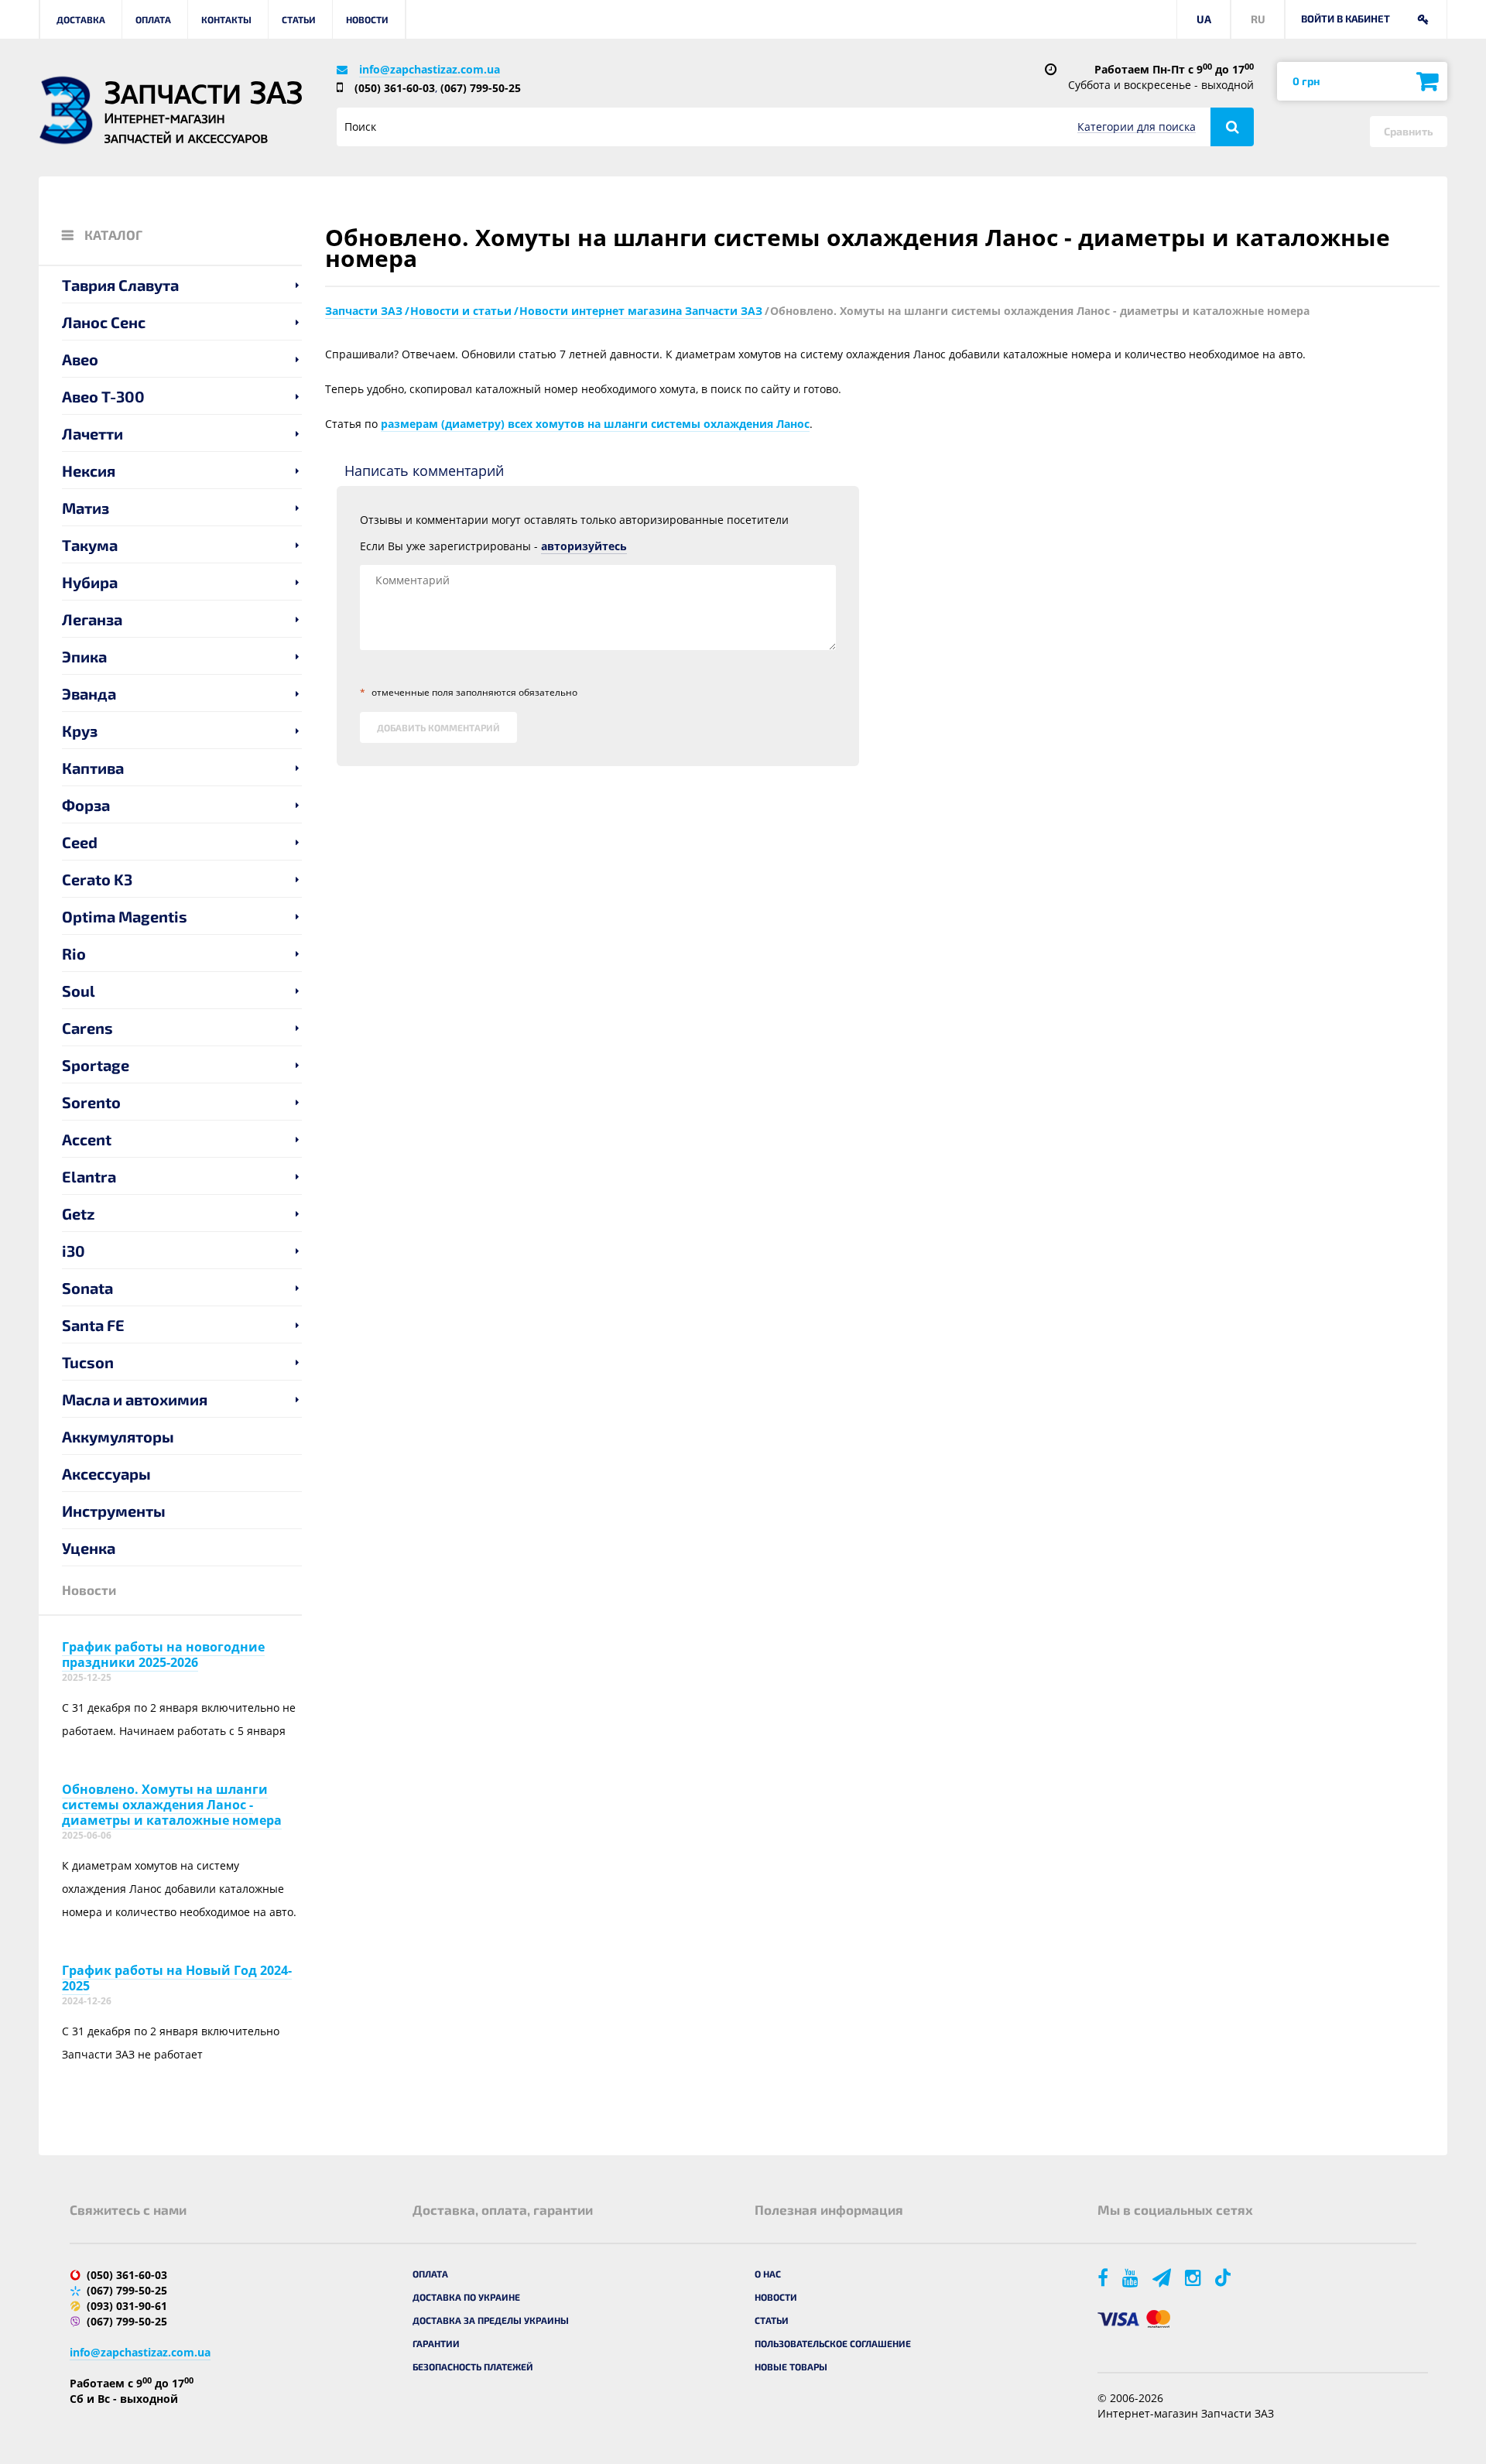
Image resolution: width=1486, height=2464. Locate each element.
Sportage (96, 1065)
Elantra (89, 1176)
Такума (90, 545)
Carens (87, 1028)
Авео (80, 359)
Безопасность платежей (473, 2366)
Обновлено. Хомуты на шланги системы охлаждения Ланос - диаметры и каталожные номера (172, 1805)
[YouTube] (1132, 2277)
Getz (79, 1213)
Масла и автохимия (135, 1399)
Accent (87, 1139)
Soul (79, 991)
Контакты (226, 19)
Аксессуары (106, 1473)
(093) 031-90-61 (127, 2306)
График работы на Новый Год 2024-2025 (177, 1978)
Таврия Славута (120, 285)
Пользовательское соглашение (833, 2343)
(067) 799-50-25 (481, 88)
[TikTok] (1226, 2277)
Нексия (89, 471)
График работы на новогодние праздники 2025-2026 (163, 1655)
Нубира (90, 582)
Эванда (89, 693)
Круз (80, 731)
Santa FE (93, 1325)
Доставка (81, 19)
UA (1204, 19)
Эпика (84, 656)
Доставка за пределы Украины (491, 2320)
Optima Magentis (125, 916)
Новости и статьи (461, 311)
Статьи (299, 19)
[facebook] (1104, 2277)
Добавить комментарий (438, 727)
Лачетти (92, 433)
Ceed (80, 842)
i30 (74, 1251)
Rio (74, 953)
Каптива (93, 768)
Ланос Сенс (104, 322)
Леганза (92, 619)
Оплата (153, 19)
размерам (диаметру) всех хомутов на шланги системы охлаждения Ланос (595, 424)
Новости (367, 19)
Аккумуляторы (118, 1436)
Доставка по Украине (466, 2297)
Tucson (88, 1362)
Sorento (91, 1102)
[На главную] (66, 110)
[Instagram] (1194, 2277)
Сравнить (1409, 131)
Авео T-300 (103, 396)
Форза (86, 805)
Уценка (89, 1548)
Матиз (86, 508)
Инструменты (114, 1511)
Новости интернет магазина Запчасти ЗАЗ (641, 311)
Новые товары (791, 2366)
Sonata (87, 1288)
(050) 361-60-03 (395, 88)
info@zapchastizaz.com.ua (430, 69)
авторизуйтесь (584, 546)
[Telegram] (1163, 2277)
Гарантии (436, 2343)
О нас (768, 2274)
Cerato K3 (97, 879)
